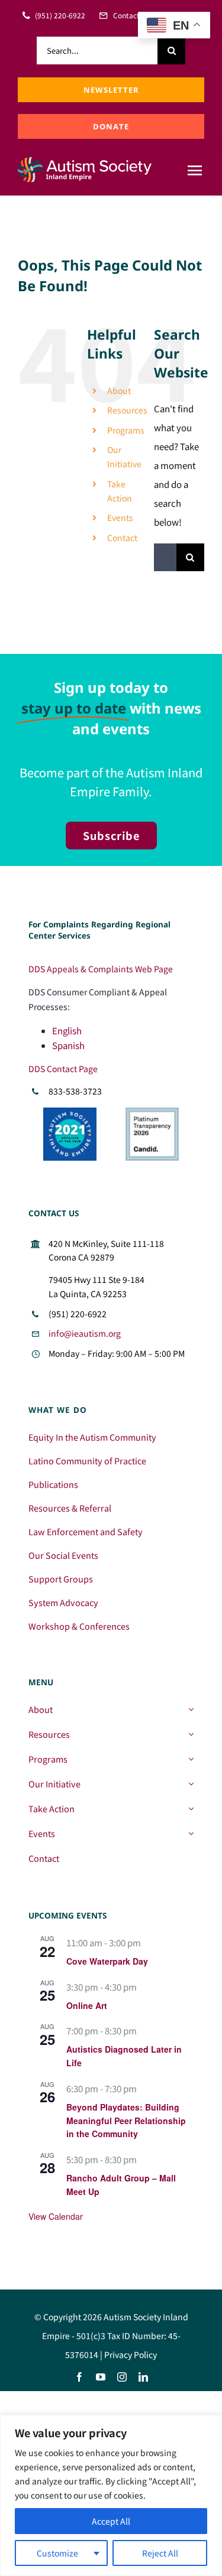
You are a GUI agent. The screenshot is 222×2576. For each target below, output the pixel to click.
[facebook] (79, 2377)
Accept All (111, 2521)
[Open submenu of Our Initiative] (191, 1784)
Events (120, 517)
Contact (122, 538)
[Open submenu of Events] (191, 1834)
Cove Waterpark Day (107, 1961)
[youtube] (101, 2377)
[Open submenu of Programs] (191, 1759)
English (67, 1030)
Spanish (68, 1045)
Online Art (87, 2005)
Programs (126, 430)
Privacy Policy (131, 2354)
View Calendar (56, 2216)
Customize (57, 2553)
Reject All (160, 2553)
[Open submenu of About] (191, 1709)
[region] (111, 2495)
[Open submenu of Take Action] (191, 1809)
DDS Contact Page (63, 1069)
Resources (127, 410)
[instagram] (122, 2377)
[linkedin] (143, 2377)
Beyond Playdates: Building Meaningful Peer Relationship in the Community (126, 2120)
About (119, 390)
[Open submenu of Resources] (191, 1734)
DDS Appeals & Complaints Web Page (101, 969)
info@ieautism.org (85, 1333)
